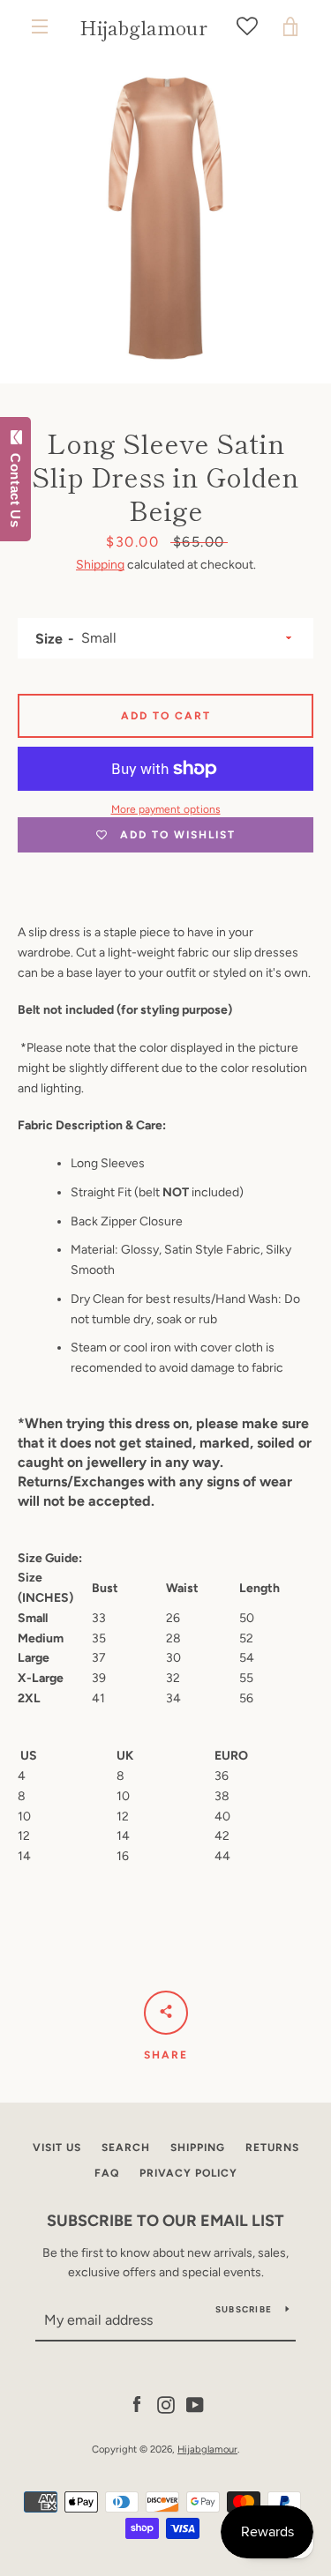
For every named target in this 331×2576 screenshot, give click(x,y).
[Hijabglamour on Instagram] (166, 2404)
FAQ (107, 2173)
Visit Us (57, 2148)
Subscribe (244, 2309)
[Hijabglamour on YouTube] (195, 2404)
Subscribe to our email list (165, 2221)
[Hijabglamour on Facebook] (137, 2404)
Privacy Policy (188, 2173)
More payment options (166, 809)
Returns (272, 2148)
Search (126, 2148)
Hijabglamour (143, 26)
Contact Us (15, 487)
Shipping (100, 565)
